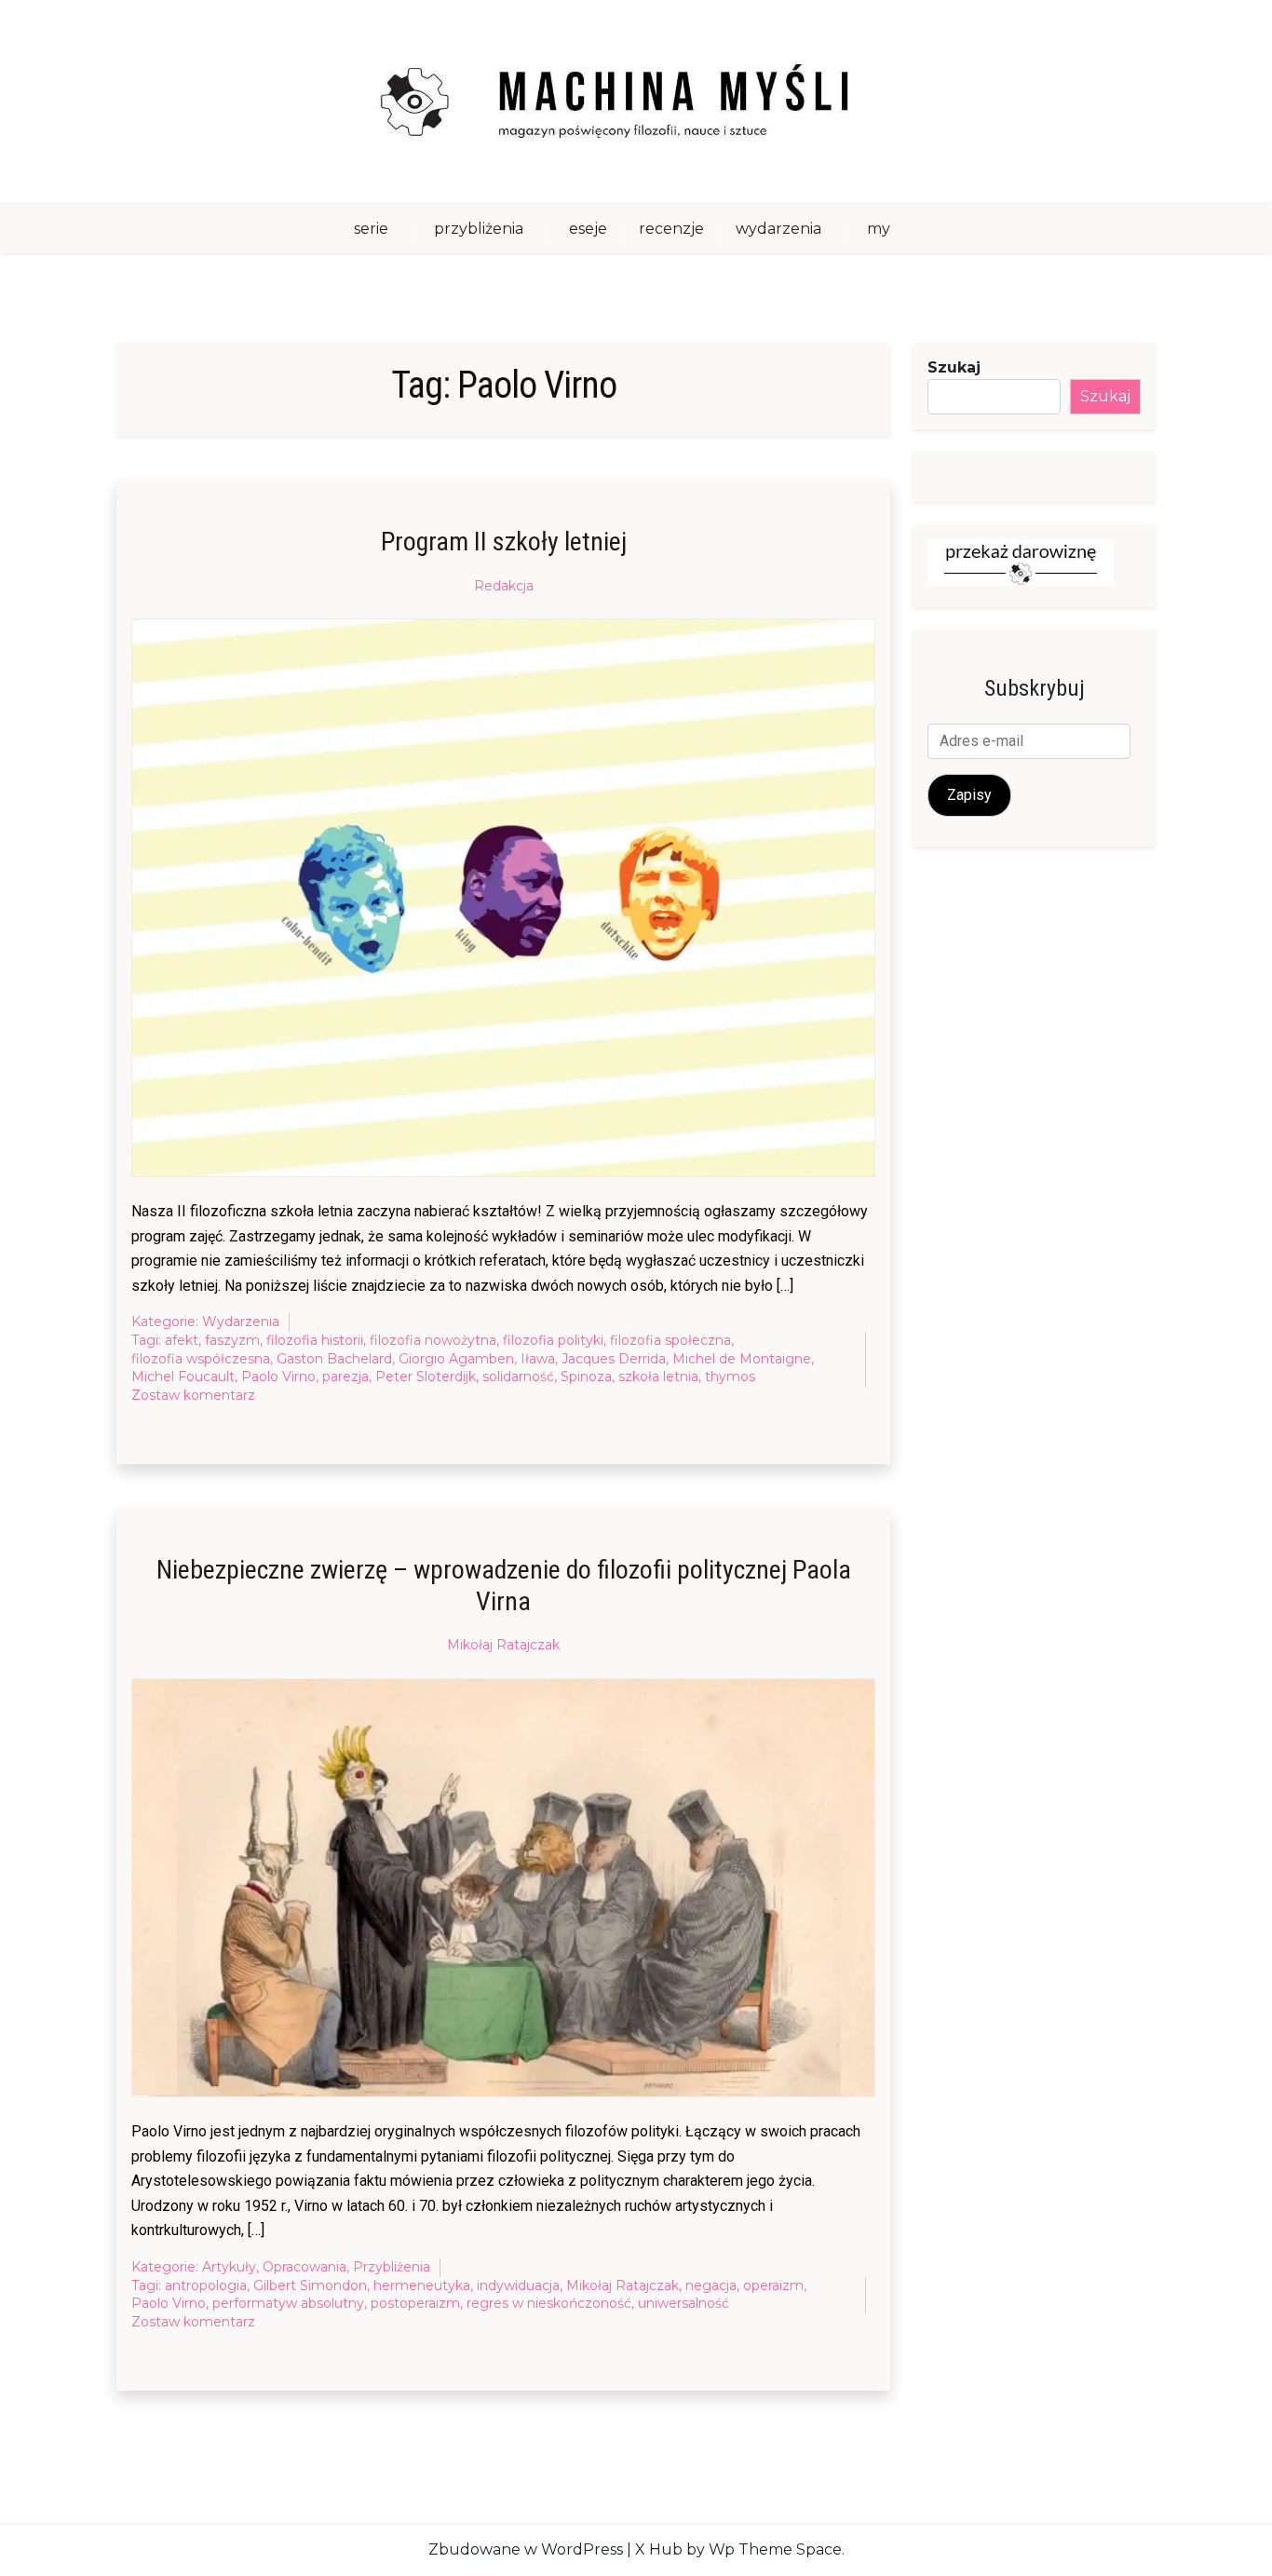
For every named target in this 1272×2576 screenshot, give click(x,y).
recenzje (671, 229)
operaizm (773, 2285)
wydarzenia (778, 229)
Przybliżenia (392, 2267)
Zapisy (969, 795)
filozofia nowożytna (433, 1340)
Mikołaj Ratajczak (503, 1645)
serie (371, 229)
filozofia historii (315, 1340)
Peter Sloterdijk (426, 1376)
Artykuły (229, 2267)
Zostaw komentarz (193, 1396)
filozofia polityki (553, 1340)
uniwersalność (683, 2303)
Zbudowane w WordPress (526, 2549)
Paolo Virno (278, 1376)
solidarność (518, 1376)
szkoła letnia (658, 1376)
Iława (538, 1359)
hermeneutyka (422, 2285)
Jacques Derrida (614, 1359)
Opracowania (304, 2267)
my (879, 229)
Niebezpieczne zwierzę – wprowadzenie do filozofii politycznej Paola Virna (504, 1586)
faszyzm (232, 1340)
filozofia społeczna (670, 1340)
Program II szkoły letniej (504, 542)
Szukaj (954, 367)
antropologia (206, 2285)
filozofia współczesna (201, 1359)
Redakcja (504, 586)
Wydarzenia (241, 1322)
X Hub (659, 2549)
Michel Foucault (183, 1376)
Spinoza (586, 1376)
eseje (588, 229)
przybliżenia (479, 229)
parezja (345, 1376)
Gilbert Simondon (310, 2285)
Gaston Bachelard (334, 1359)
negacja (711, 2285)
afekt (182, 1340)
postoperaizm (415, 2303)
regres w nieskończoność (549, 2303)
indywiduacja (518, 2285)
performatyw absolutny (288, 2303)
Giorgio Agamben (456, 1359)
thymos (730, 1376)
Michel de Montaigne (742, 1359)
